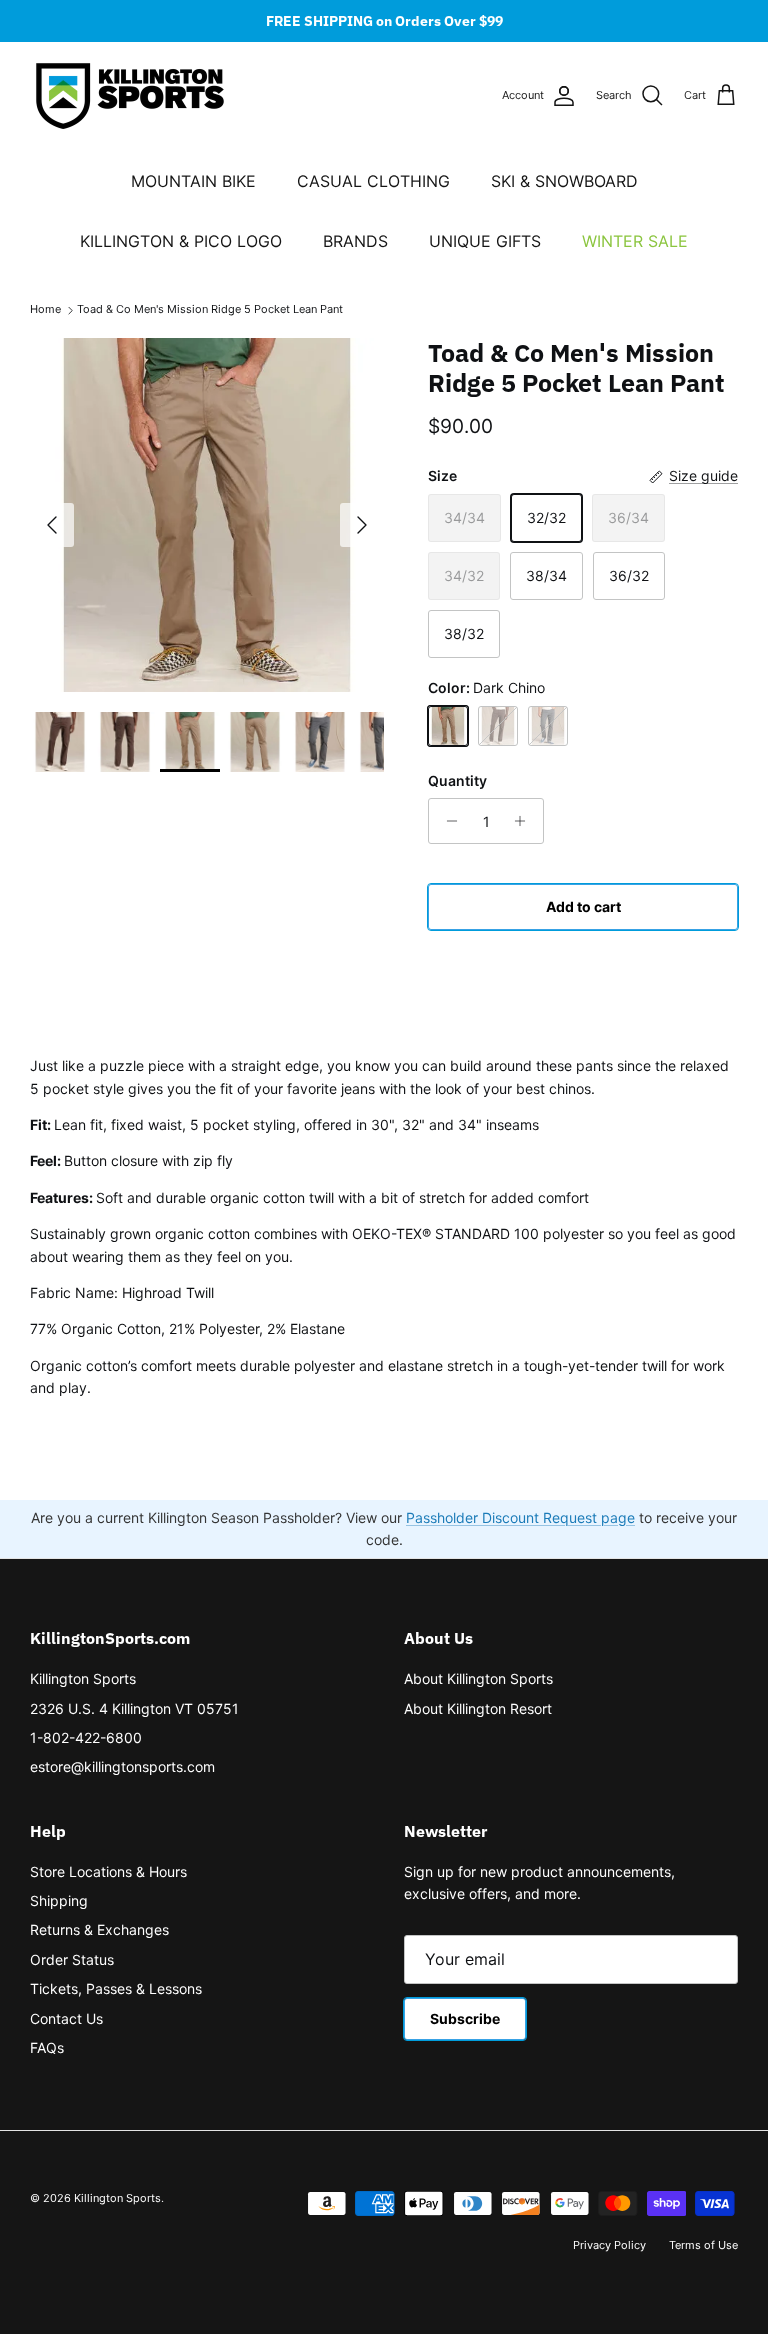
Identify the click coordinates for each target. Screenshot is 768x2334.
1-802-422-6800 (86, 1737)
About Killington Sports (478, 1678)
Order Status (72, 1959)
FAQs (47, 2047)
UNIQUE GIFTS (485, 241)
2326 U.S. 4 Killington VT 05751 (134, 1708)
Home (45, 310)
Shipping (59, 1900)
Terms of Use (703, 2245)
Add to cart (583, 906)
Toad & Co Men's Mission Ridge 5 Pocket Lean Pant (210, 310)
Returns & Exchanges (99, 1929)
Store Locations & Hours (108, 1871)
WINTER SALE (635, 241)
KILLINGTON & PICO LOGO (181, 241)
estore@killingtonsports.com (122, 1766)
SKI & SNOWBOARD (564, 181)
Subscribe (465, 2018)
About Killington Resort (478, 1708)
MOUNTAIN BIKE (193, 181)
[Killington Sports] (130, 96)
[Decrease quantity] (446, 821)
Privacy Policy (609, 2245)
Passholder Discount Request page (520, 1517)
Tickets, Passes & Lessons (116, 1988)
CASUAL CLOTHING (373, 181)
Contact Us (66, 2018)
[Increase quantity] (525, 821)
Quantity (457, 780)
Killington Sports (83, 1678)
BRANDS (355, 241)
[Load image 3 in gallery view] (207, 515)
